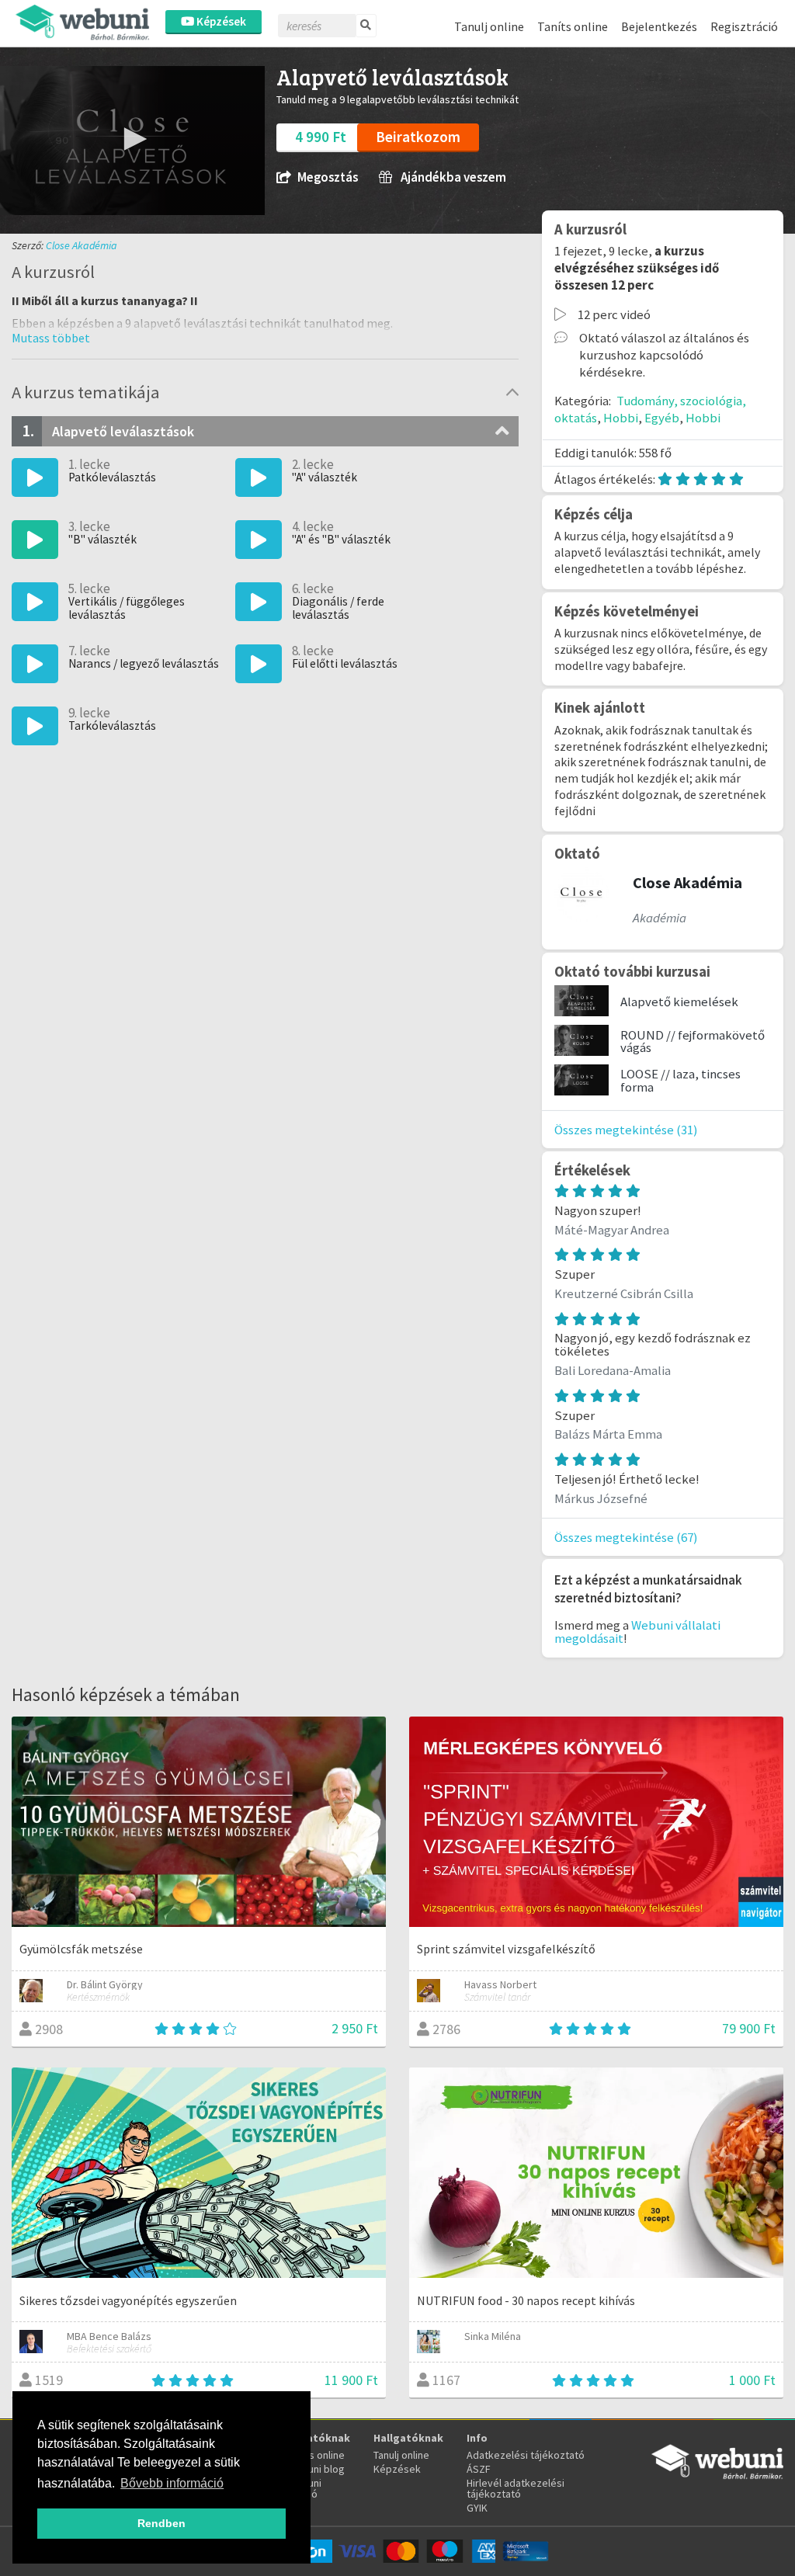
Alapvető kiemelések (679, 1002)
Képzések (220, 21)
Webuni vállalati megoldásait (637, 1632)
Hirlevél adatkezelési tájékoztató (516, 2488)
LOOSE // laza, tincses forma (680, 1080)
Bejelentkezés (659, 26)
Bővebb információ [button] (172, 2483)
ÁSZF (479, 2469)
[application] (132, 141)
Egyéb (662, 418)
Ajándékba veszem (452, 177)
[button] (133, 139)
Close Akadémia (82, 245)
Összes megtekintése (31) (626, 1130)
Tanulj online (489, 26)
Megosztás (328, 177)
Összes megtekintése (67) (626, 1537)
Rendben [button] (161, 2523)
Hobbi (621, 418)
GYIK (477, 2508)
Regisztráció (744, 26)
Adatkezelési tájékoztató (526, 2455)
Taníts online (573, 26)
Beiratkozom (418, 137)
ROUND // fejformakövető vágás (693, 1042)
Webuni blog (316, 2469)
